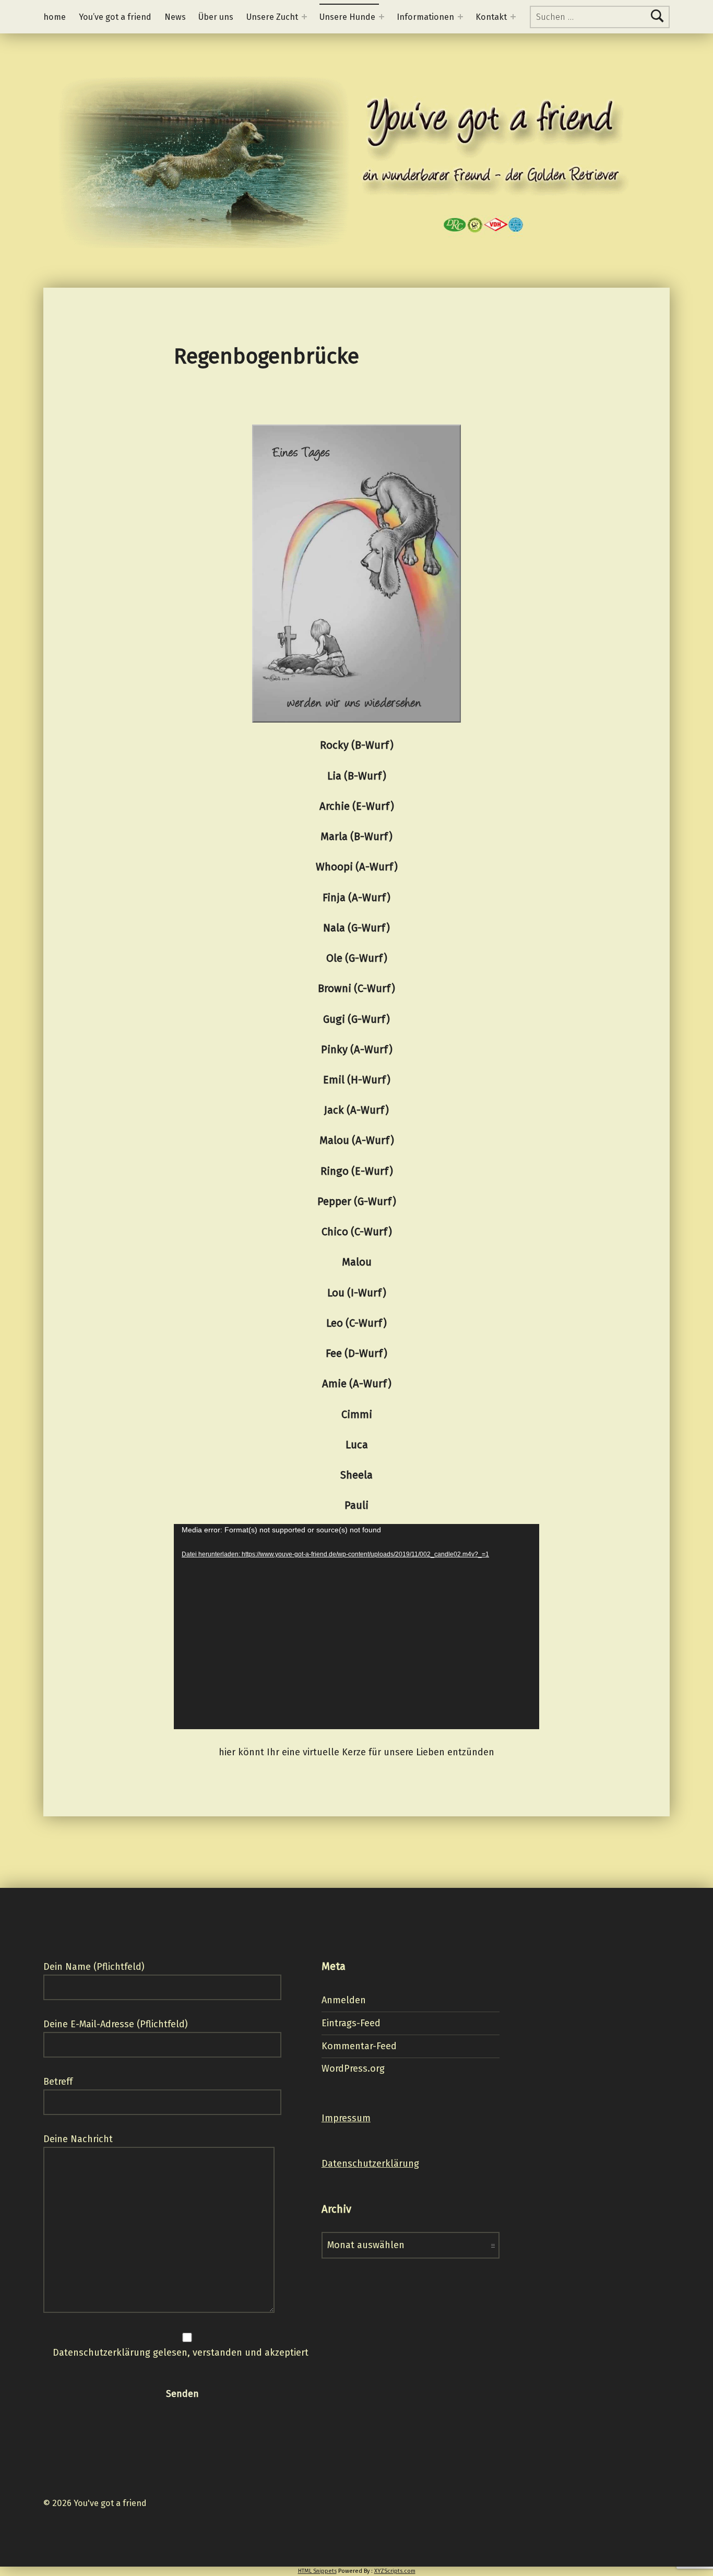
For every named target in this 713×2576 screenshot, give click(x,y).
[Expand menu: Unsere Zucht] (304, 17)
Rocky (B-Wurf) (357, 745)
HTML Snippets (317, 2571)
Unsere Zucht (272, 17)
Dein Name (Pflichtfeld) (94, 1967)
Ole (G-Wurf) (357, 958)
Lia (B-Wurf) (357, 776)
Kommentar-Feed (359, 2046)
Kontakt (491, 17)
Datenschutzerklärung (370, 2164)
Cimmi (357, 1414)
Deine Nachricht (78, 2139)
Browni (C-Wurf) (356, 988)
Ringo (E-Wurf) (357, 1171)
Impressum (346, 2118)
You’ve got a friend (115, 17)
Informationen (425, 17)
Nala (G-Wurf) (356, 928)
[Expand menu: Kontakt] (513, 17)
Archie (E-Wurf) (357, 806)
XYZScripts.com (395, 2571)
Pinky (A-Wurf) (357, 1049)
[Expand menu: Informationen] (460, 17)
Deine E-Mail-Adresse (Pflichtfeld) (116, 2024)
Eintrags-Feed (351, 2023)
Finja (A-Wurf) (356, 897)
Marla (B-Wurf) (356, 836)
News (175, 17)
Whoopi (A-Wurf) (357, 867)
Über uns (216, 17)
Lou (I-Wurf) (357, 1293)
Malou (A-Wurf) (357, 1140)
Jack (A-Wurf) (356, 1110)
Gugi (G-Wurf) (356, 1019)
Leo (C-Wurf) (356, 1323)
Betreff (58, 2082)
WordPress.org (353, 2069)
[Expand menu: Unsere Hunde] (382, 17)
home (55, 17)
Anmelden (344, 2000)
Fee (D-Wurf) (356, 1353)
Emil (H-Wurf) (357, 1080)
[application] (356, 1627)
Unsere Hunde (347, 17)
